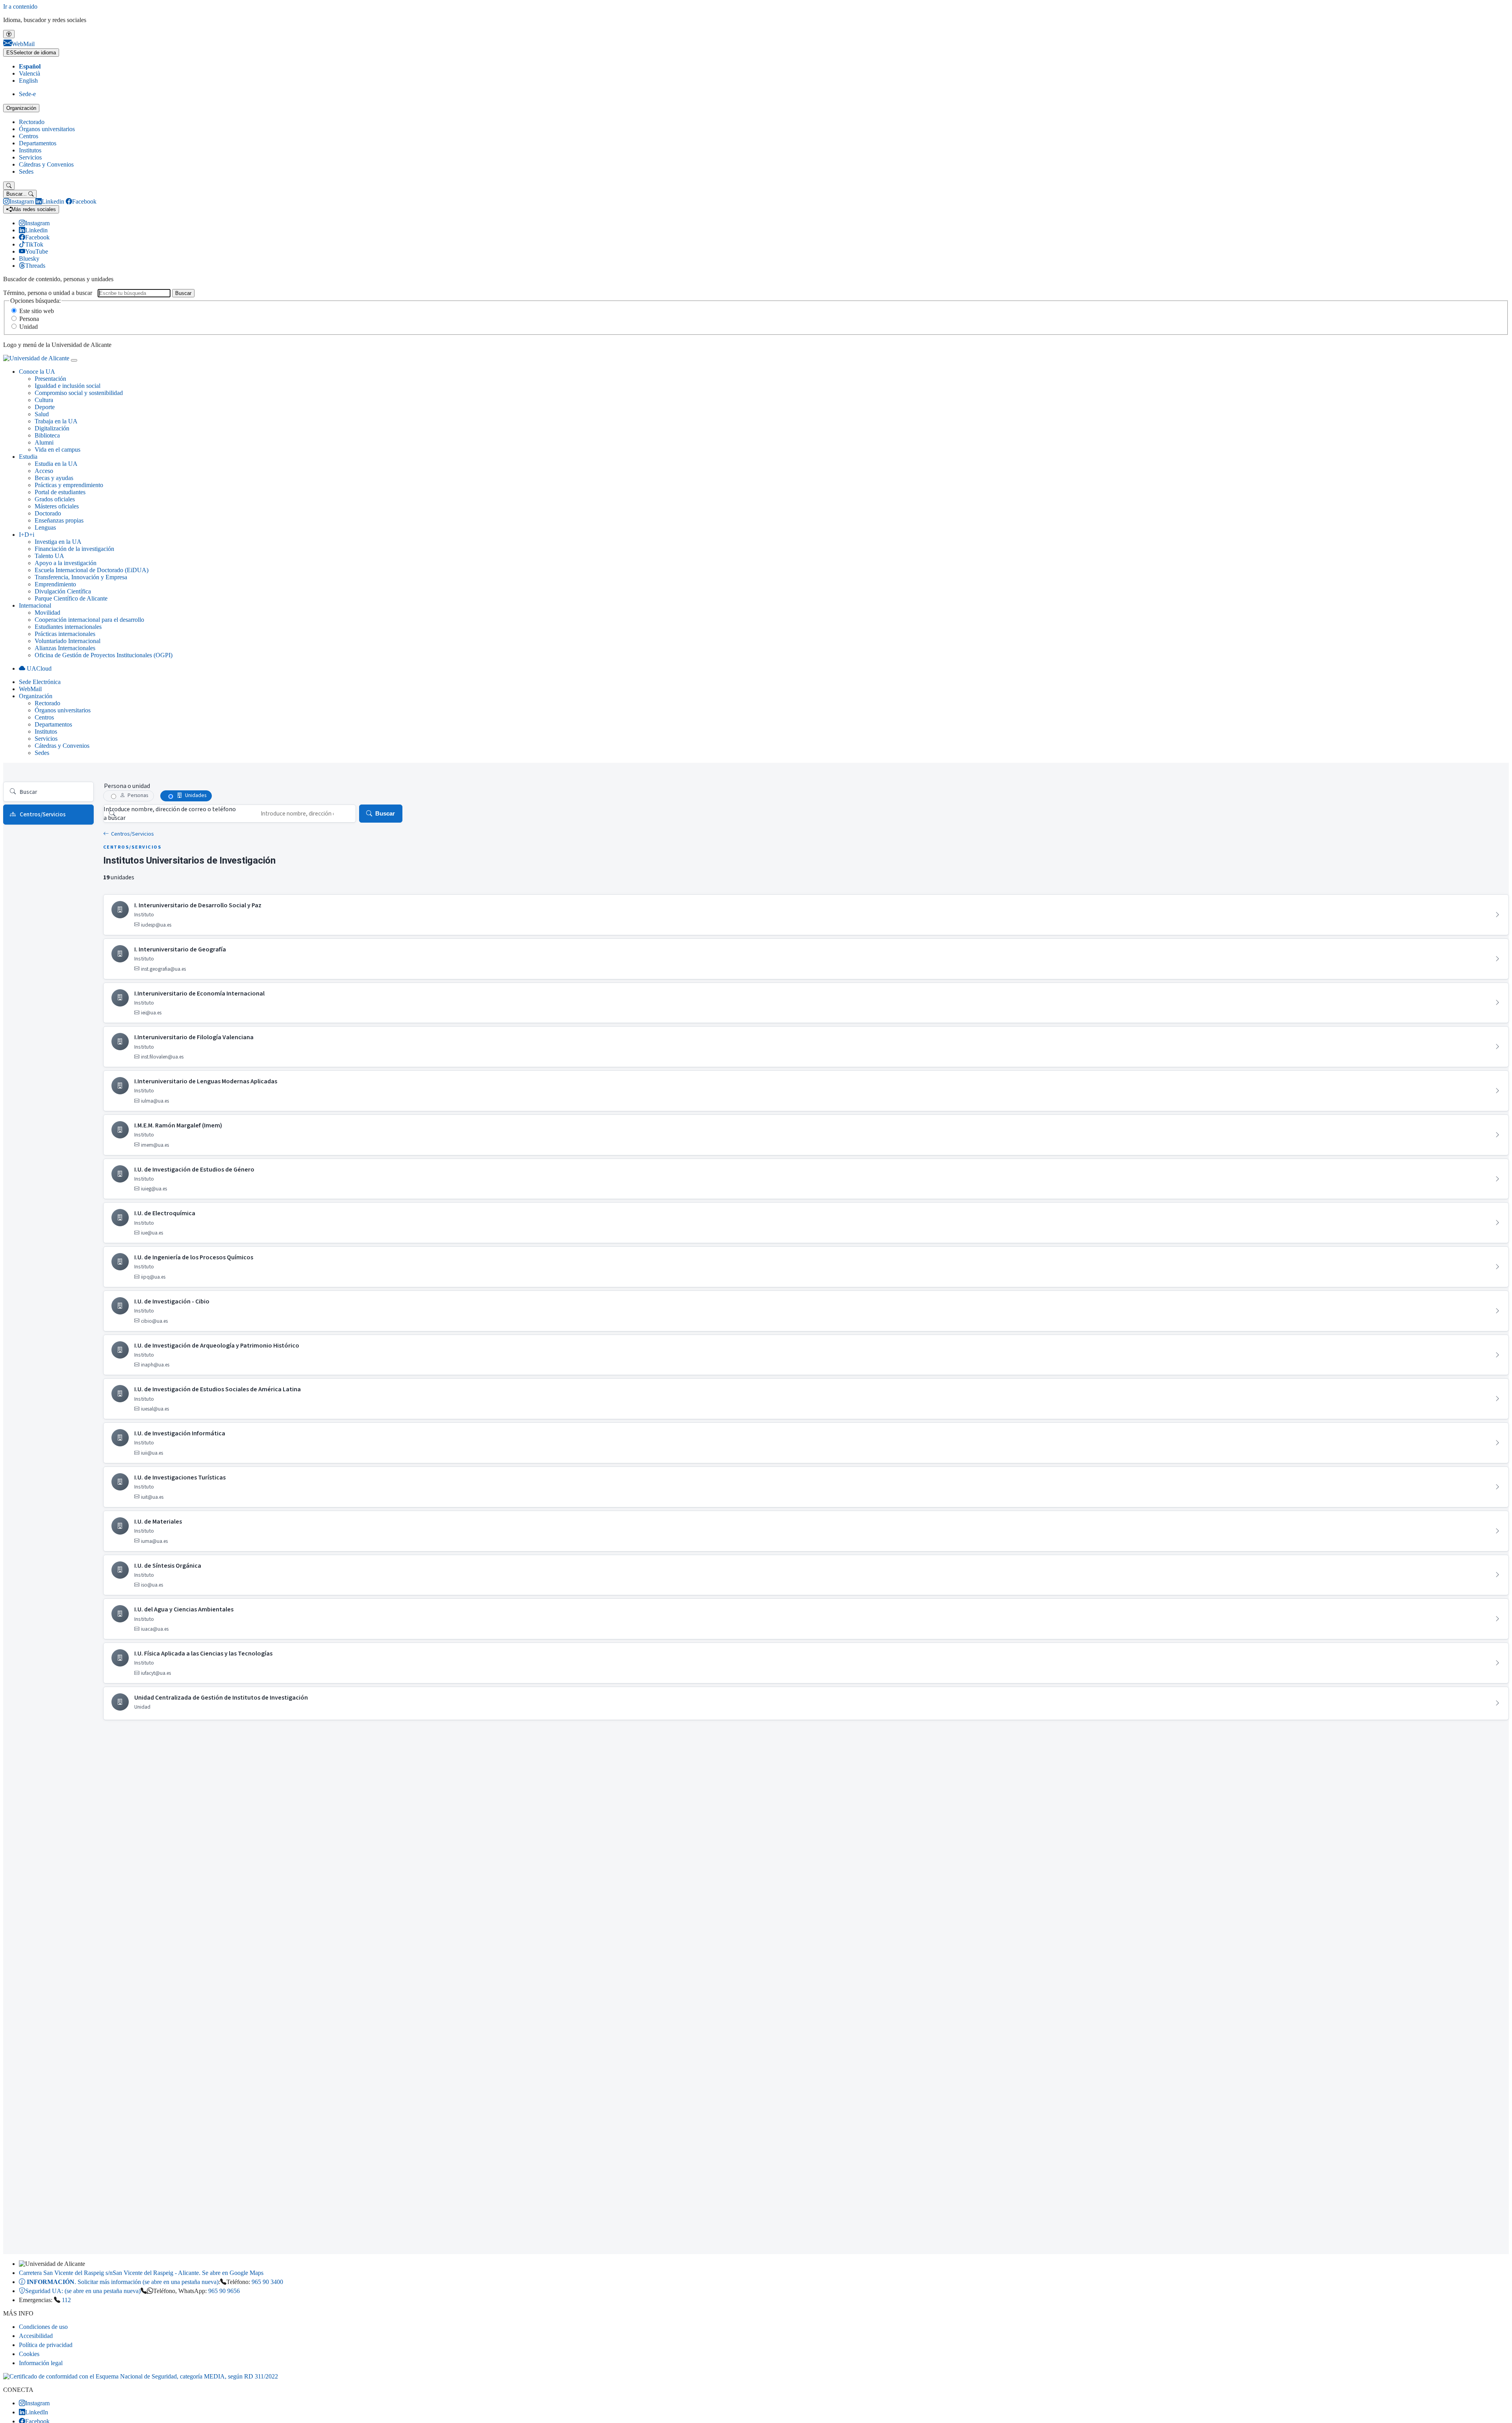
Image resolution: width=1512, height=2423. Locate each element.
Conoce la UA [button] (37, 372)
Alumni (44, 442)
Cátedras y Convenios (46, 164)
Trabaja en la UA (56, 421)
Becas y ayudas (54, 478)
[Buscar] (9, 186)
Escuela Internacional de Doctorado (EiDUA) (92, 570)
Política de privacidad (46, 2345)
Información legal (41, 2363)
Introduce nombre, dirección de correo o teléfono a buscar (170, 814)
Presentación (50, 379)
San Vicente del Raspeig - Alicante (141, 2273)
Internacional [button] (35, 605)
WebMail (30, 689)
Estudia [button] (28, 457)
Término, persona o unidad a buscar (48, 293)
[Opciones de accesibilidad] (9, 34)
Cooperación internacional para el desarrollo (89, 620)
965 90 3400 (267, 2282)
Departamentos (38, 143)
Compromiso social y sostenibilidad (79, 393)
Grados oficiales (55, 499)
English (28, 81)
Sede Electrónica (40, 682)
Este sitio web (37, 311)
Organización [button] (36, 696)
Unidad (29, 327)
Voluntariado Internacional (68, 641)
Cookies (29, 2354)
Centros (29, 136)
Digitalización (52, 428)
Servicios (30, 157)
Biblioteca (47, 435)
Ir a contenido (20, 6)
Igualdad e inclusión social (68, 386)
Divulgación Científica (63, 591)
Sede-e (27, 94)
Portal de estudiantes (60, 492)
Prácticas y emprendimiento (69, 485)
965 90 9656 (224, 2291)
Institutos (30, 150)
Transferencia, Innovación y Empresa (81, 577)
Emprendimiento (55, 584)
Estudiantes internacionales (68, 627)
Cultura (44, 400)
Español (30, 66)
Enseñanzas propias (59, 520)
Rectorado (32, 122)
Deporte (45, 407)
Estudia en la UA (56, 464)
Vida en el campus (57, 450)
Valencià (30, 73)
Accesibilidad (36, 2336)
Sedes (26, 171)
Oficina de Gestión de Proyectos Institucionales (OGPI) (104, 655)
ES (31, 53)
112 (66, 2300)
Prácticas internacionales (65, 634)
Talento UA (49, 556)
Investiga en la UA (58, 542)
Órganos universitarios (47, 129)
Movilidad (47, 613)
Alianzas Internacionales (65, 648)
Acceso (44, 471)
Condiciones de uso (43, 2327)
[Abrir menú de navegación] (74, 360)
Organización (21, 108)
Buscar (183, 293)
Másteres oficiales (57, 506)
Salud (42, 414)
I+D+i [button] (27, 535)
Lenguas (45, 527)
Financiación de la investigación (74, 549)
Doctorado (48, 513)
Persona (29, 319)
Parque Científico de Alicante (71, 598)
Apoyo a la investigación (66, 563)
